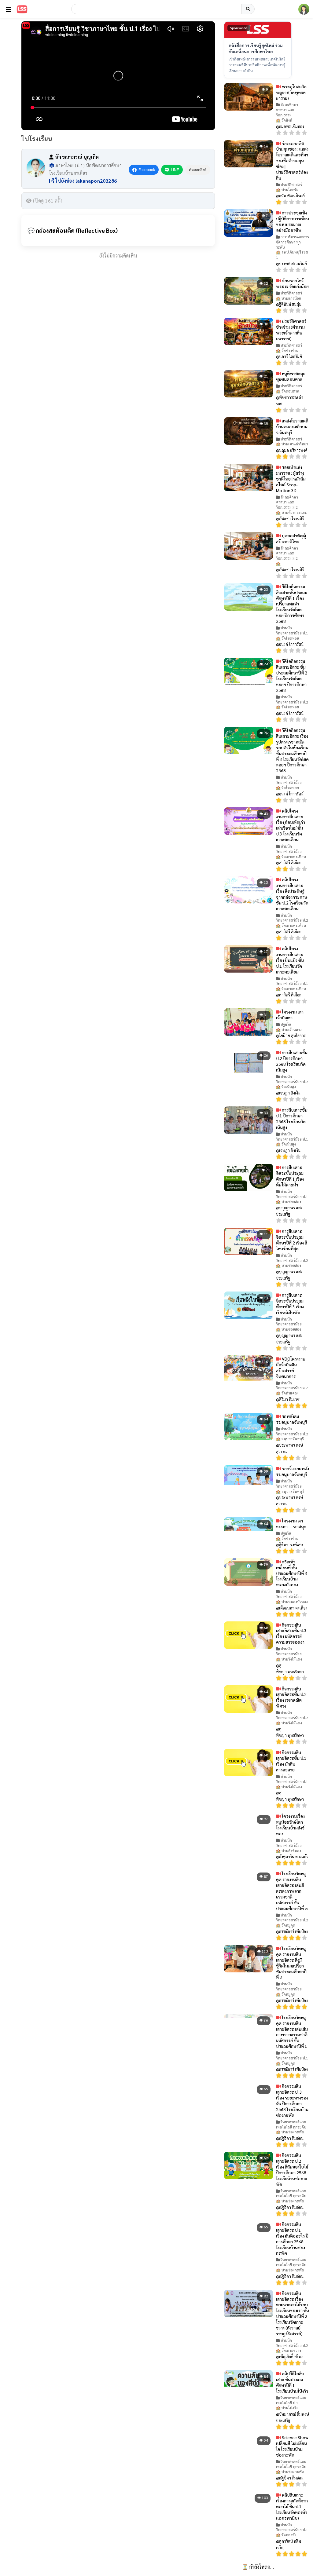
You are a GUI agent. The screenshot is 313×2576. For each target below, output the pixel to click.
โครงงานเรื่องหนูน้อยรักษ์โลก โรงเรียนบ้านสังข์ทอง (290, 1825)
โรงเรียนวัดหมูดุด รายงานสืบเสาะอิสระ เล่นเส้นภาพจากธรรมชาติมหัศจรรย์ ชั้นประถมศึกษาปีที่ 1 (292, 2032)
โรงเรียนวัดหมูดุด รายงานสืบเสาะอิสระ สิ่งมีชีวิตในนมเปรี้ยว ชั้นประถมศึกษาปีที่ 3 (291, 1963)
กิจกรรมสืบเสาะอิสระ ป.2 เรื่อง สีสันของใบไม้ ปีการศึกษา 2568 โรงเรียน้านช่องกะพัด (292, 2169)
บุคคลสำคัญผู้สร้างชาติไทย (291, 538)
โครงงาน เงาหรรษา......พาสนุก (291, 1524)
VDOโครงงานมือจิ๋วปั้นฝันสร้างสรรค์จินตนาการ (291, 1367)
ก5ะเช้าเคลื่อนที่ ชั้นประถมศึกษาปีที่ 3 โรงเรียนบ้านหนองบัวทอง (292, 1573)
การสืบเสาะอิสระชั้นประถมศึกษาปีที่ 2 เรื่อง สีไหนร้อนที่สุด (292, 1240)
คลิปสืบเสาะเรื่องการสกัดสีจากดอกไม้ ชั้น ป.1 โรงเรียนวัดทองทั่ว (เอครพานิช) (292, 2506)
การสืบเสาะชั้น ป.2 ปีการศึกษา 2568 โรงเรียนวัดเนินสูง (292, 1061)
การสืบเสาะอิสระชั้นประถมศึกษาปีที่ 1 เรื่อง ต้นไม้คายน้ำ (290, 1176)
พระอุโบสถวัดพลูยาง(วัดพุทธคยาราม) (291, 92)
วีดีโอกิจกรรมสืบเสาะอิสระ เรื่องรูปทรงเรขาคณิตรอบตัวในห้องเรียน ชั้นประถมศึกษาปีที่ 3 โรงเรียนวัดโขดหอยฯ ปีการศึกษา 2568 (292, 750)
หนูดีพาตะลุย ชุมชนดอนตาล (291, 376)
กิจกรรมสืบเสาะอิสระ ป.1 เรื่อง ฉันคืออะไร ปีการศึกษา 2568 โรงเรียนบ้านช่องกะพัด (292, 2238)
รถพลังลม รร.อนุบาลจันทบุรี (291, 1419)
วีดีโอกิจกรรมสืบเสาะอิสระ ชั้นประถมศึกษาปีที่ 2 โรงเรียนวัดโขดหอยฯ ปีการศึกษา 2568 (292, 675)
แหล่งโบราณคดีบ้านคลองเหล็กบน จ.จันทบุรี (292, 426)
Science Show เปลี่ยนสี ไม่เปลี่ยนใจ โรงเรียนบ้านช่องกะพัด (292, 2446)
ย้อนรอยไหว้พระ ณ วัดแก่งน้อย (292, 283)
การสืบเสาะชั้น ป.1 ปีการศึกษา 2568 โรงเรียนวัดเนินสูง (292, 1118)
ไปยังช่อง (85, 181)
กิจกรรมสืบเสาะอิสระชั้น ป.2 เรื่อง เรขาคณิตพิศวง (291, 1697)
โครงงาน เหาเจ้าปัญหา (290, 1015)
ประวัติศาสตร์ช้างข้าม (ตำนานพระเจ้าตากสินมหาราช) (291, 330)
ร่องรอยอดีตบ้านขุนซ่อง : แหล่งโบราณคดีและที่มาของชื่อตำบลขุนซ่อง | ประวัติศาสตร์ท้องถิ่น (292, 161)
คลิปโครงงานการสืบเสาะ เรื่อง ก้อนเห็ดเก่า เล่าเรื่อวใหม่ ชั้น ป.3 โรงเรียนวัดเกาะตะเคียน (291, 825)
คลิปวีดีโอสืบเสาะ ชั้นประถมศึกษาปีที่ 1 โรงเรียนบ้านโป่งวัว (292, 2382)
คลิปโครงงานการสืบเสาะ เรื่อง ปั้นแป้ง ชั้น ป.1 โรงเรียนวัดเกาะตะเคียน (290, 960)
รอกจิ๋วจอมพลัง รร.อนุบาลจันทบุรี (293, 1471)
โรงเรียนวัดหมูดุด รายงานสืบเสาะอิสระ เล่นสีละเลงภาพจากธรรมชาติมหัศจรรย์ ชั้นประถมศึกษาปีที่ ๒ (292, 1891)
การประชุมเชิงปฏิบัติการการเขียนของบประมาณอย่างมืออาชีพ (293, 221)
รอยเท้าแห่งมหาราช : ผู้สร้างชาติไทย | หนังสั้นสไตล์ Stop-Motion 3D (291, 479)
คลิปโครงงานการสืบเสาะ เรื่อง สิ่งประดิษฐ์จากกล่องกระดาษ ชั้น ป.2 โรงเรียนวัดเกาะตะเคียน (292, 894)
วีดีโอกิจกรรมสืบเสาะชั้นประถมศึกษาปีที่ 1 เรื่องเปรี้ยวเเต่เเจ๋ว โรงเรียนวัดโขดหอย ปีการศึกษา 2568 (292, 604)
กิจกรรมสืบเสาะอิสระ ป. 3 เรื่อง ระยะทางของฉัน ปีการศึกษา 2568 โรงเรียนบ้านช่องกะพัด (292, 2100)
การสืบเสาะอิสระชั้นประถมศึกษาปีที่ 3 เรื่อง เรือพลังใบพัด (290, 1304)
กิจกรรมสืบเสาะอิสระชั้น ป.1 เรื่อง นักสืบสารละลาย (291, 1761)
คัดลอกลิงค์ (198, 170)
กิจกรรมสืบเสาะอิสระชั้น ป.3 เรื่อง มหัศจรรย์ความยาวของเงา (291, 1633)
